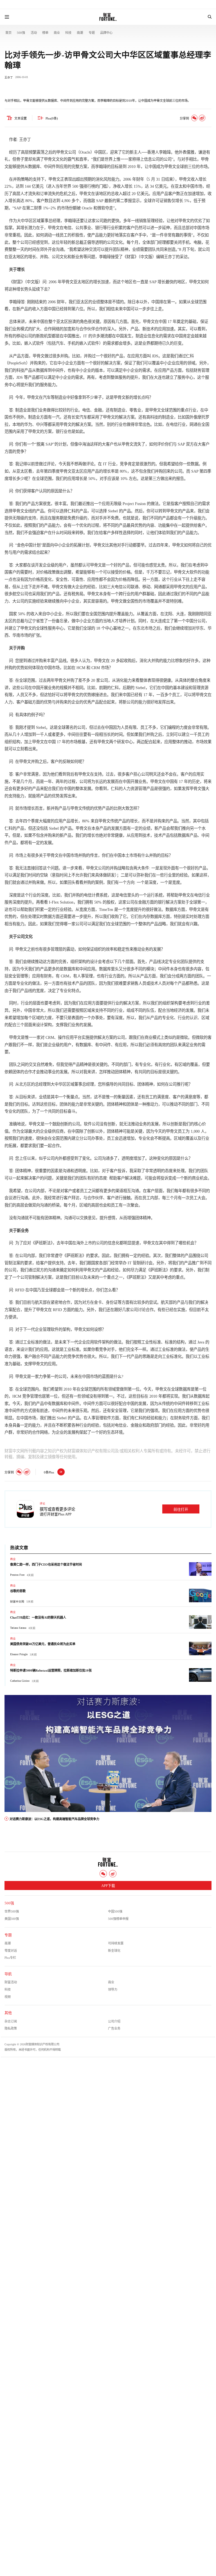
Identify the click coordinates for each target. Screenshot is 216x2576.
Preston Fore (17, 1575)
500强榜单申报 (118, 1919)
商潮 (80, 33)
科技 (68, 33)
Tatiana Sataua (18, 1628)
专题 (92, 33)
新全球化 (114, 1951)
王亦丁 (9, 77)
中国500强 (115, 1911)
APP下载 (108, 1886)
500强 (21, 33)
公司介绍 (114, 2021)
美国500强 (12, 1919)
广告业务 (114, 2028)
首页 (8, 33)
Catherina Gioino (20, 1681)
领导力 (113, 1989)
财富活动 (11, 1982)
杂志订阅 (11, 2021)
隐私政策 (11, 2028)
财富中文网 (17, 1602)
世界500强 (12, 1911)
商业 (57, 33)
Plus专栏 (10, 1958)
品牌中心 (106, 33)
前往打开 (181, 1510)
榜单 (45, 33)
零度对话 (11, 1951)
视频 (8, 1997)
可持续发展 (116, 1943)
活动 (34, 33)
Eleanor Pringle (19, 1654)
